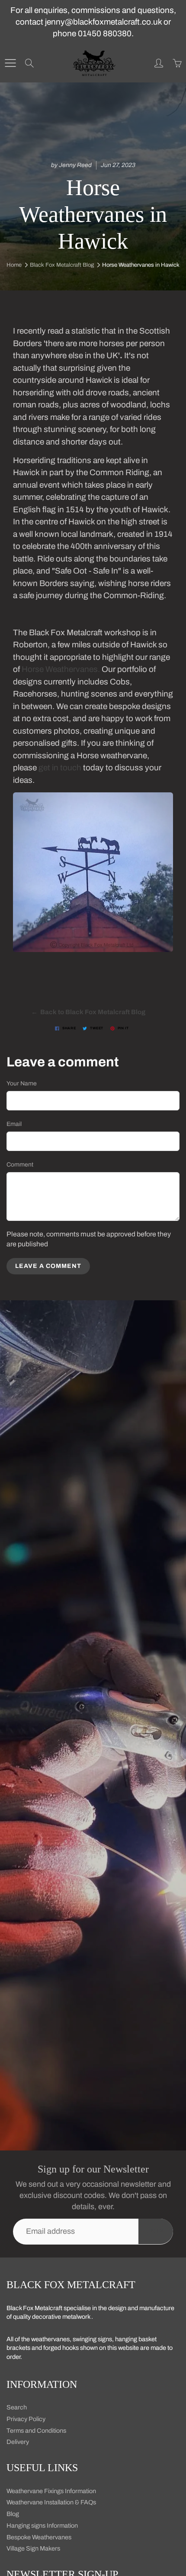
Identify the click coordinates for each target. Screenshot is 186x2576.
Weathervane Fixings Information (51, 2491)
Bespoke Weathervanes (39, 2537)
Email (14, 1124)
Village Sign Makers (33, 2548)
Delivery (18, 2442)
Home (14, 265)
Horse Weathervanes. (61, 669)
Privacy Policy (26, 2419)
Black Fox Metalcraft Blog (62, 265)
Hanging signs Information (42, 2526)
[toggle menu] (10, 63)
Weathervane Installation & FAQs (51, 2502)
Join (156, 2231)
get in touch (60, 768)
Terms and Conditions (36, 2431)
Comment (20, 1165)
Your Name (22, 1083)
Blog (13, 2514)
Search (17, 2407)
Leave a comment (48, 1266)
